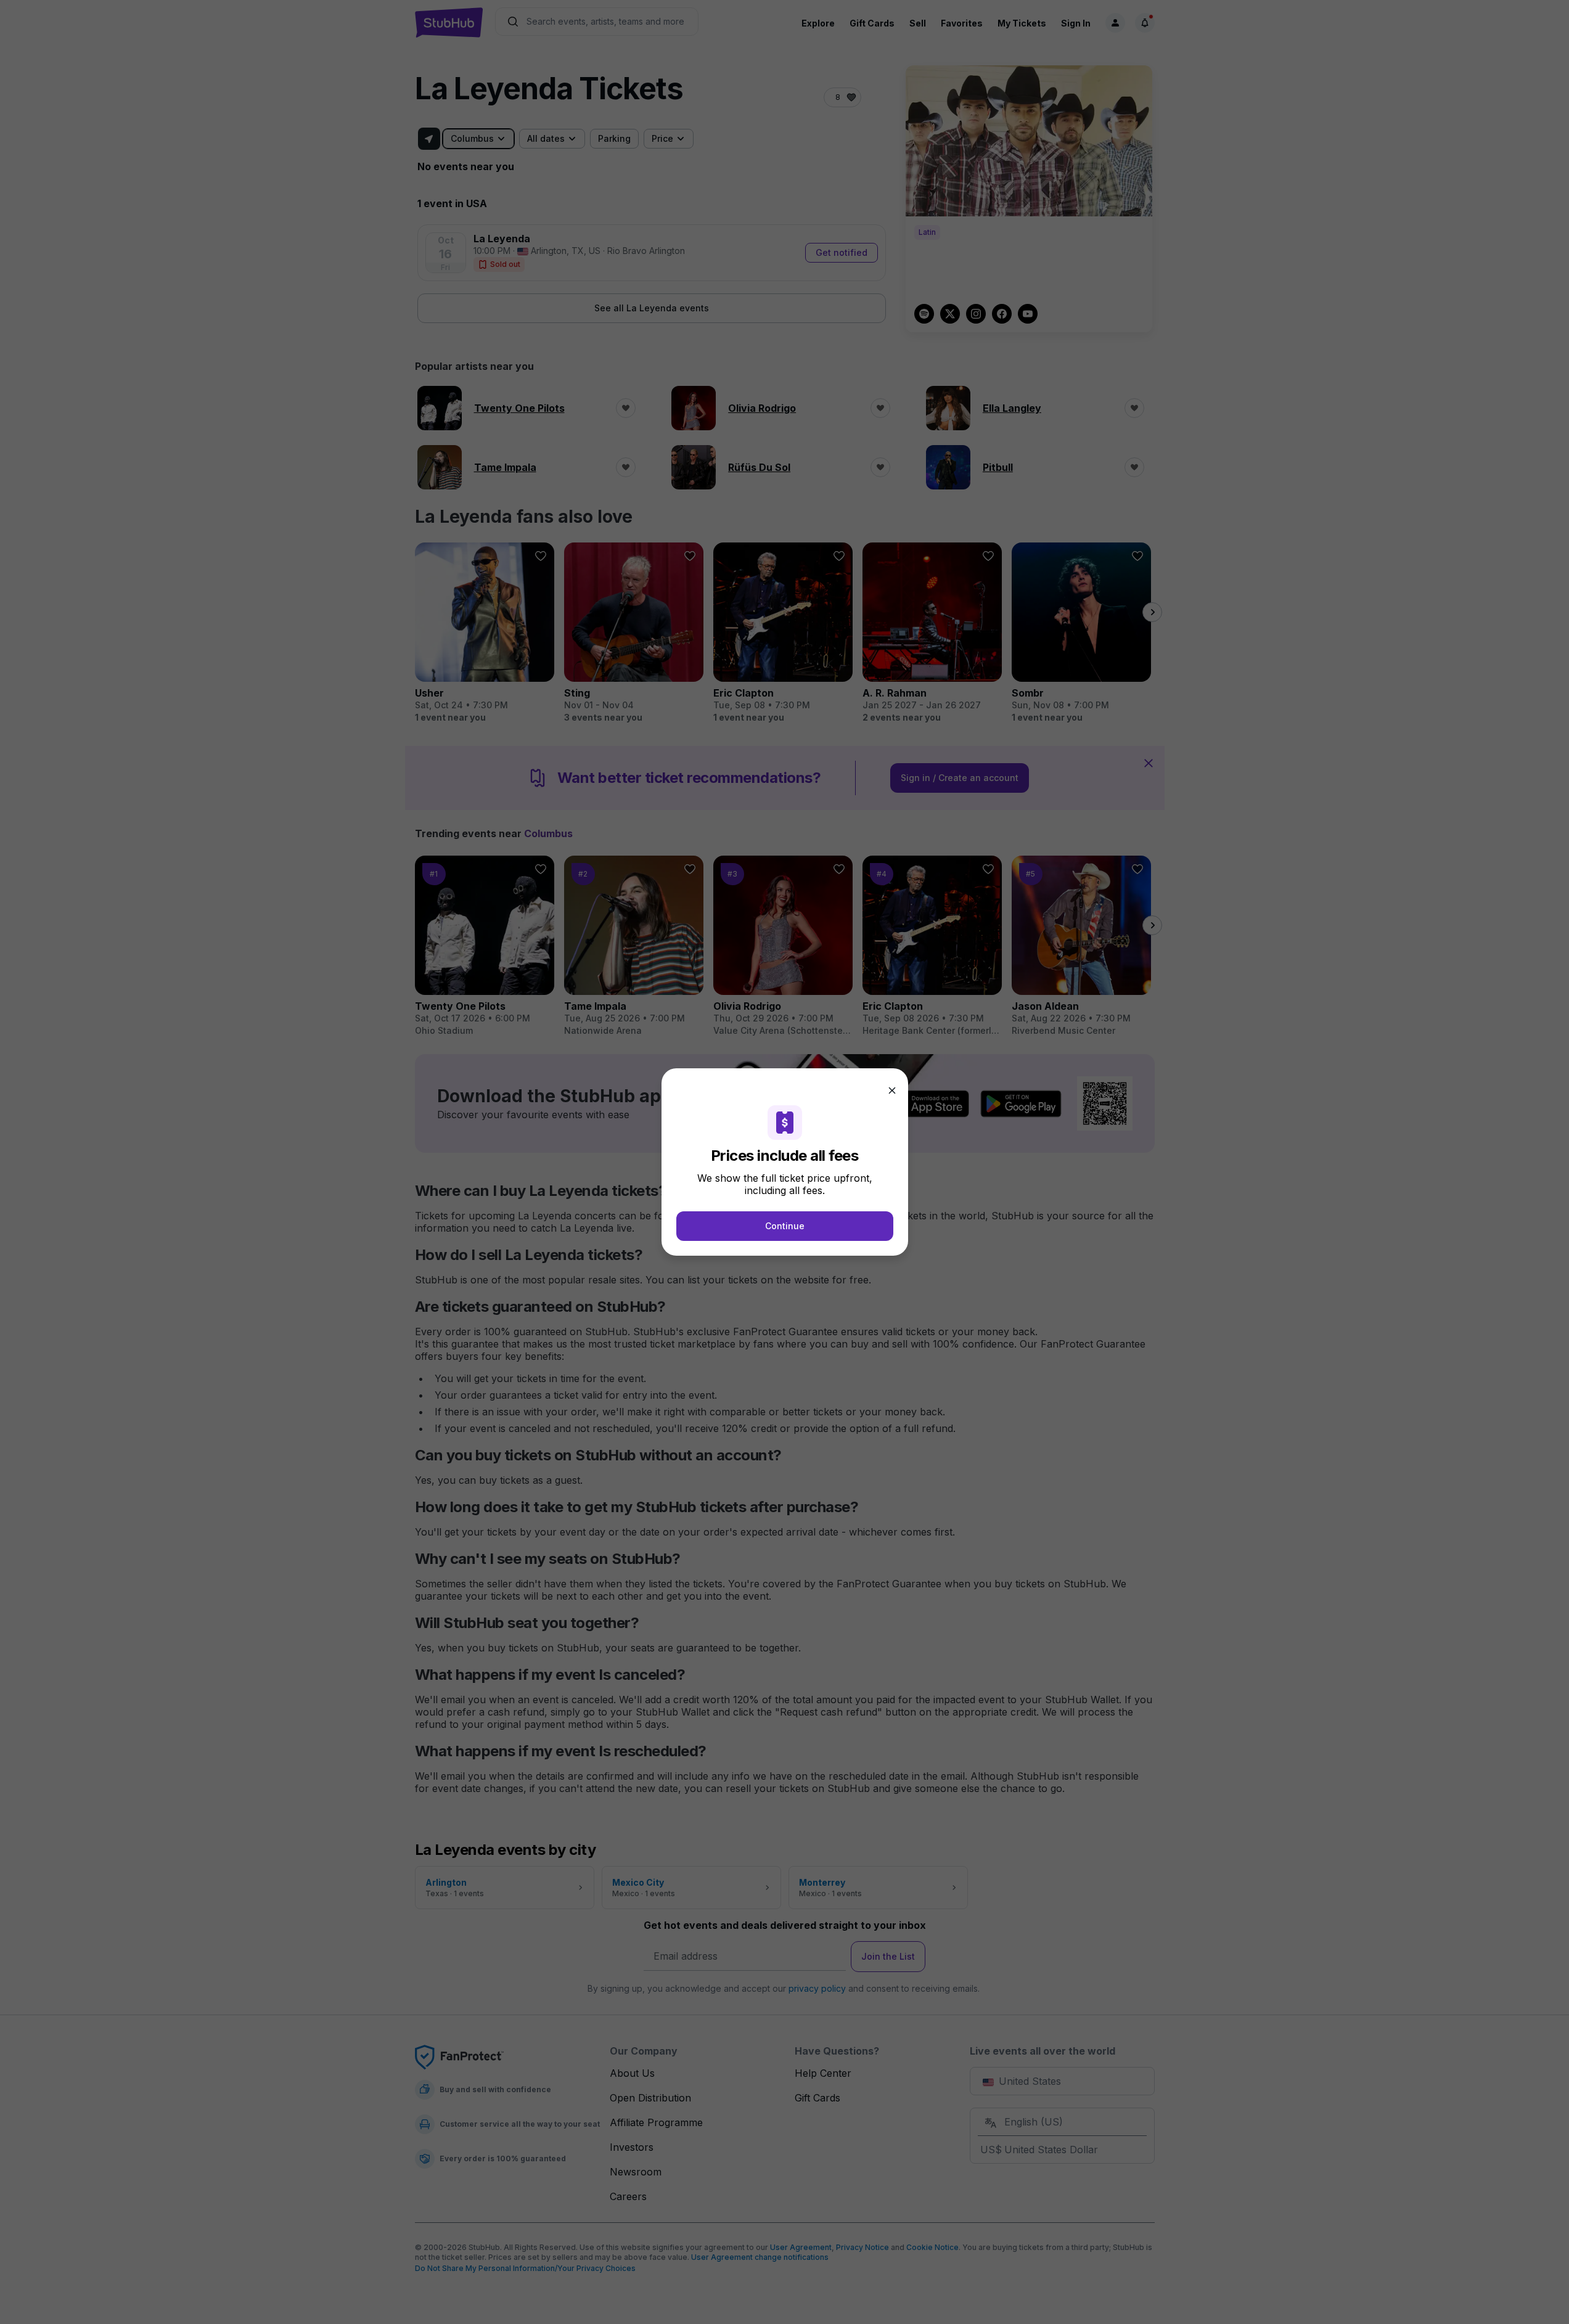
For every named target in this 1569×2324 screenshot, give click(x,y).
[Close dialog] (892, 1090)
